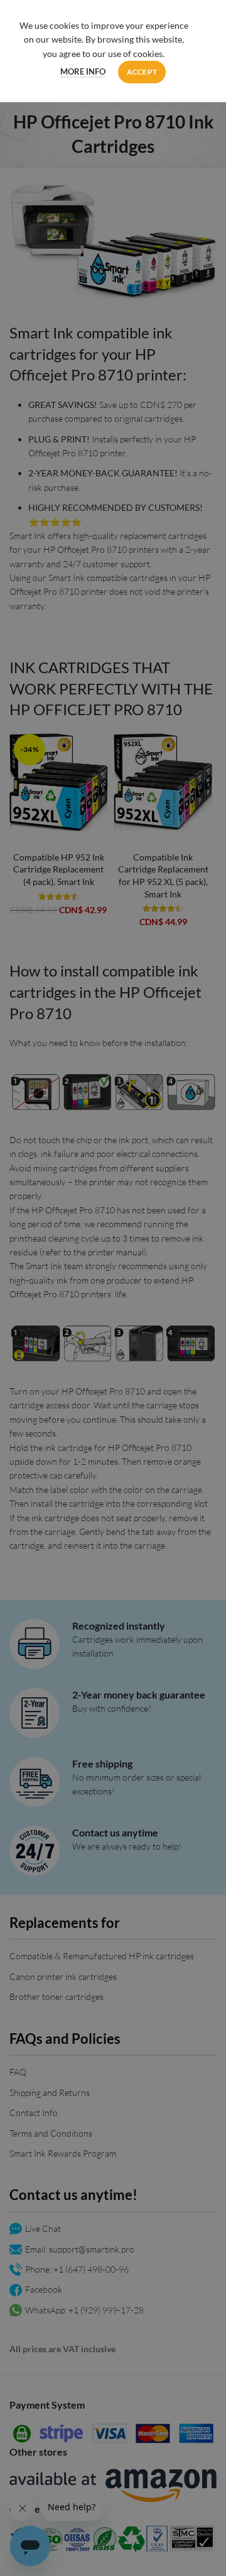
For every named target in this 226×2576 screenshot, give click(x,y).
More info (83, 71)
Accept (142, 72)
